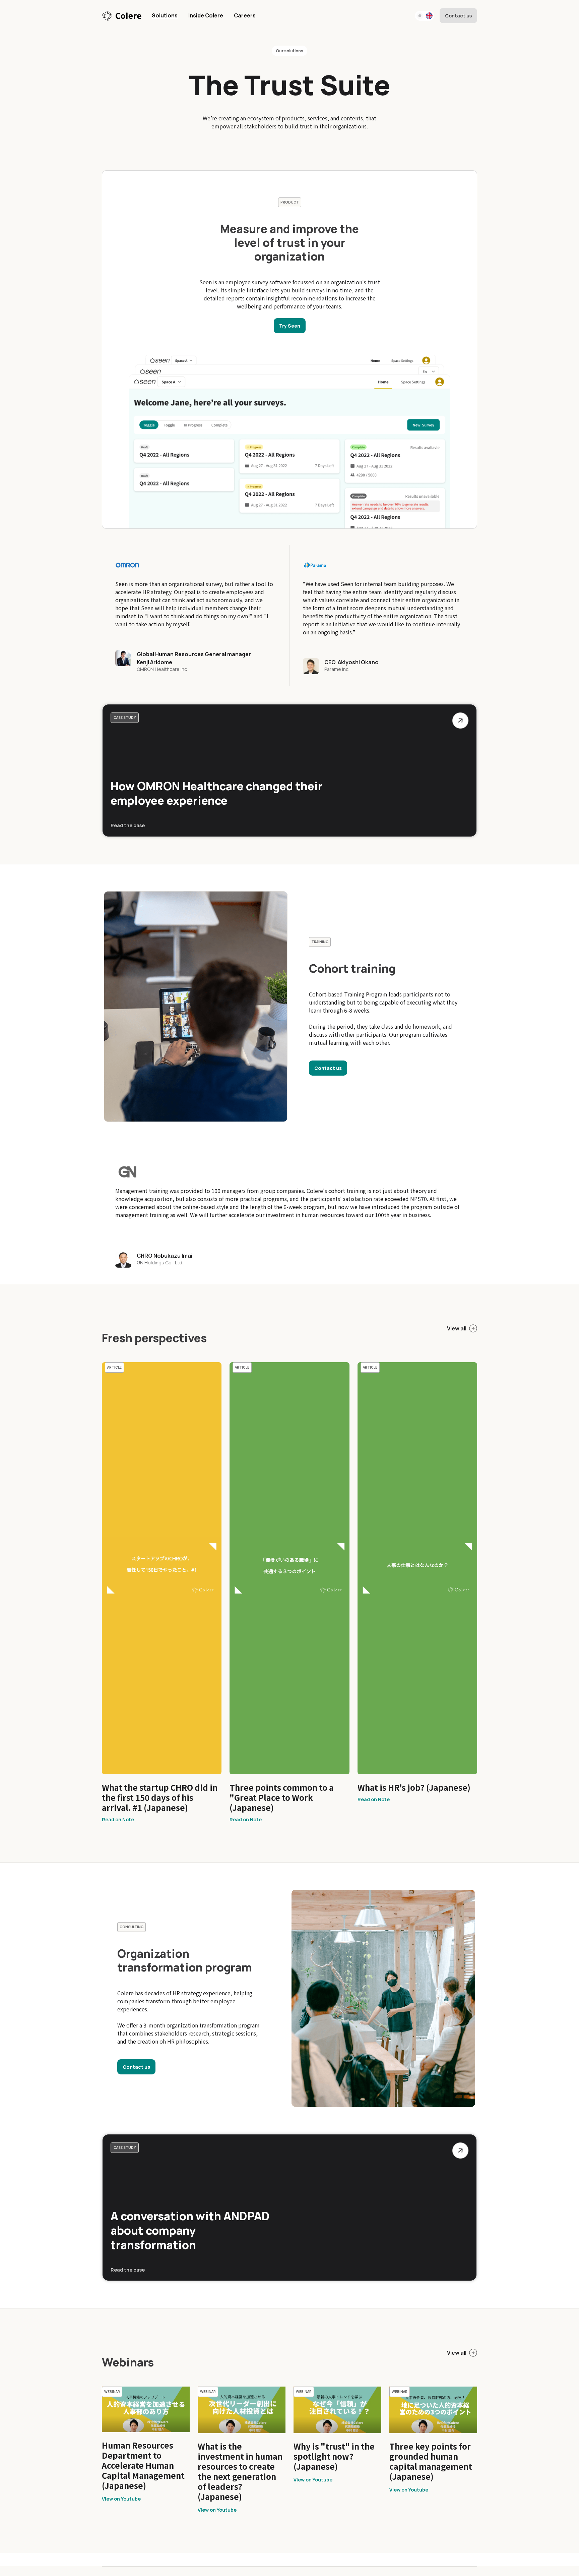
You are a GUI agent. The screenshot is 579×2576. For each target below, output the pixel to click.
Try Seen (290, 326)
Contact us (458, 16)
